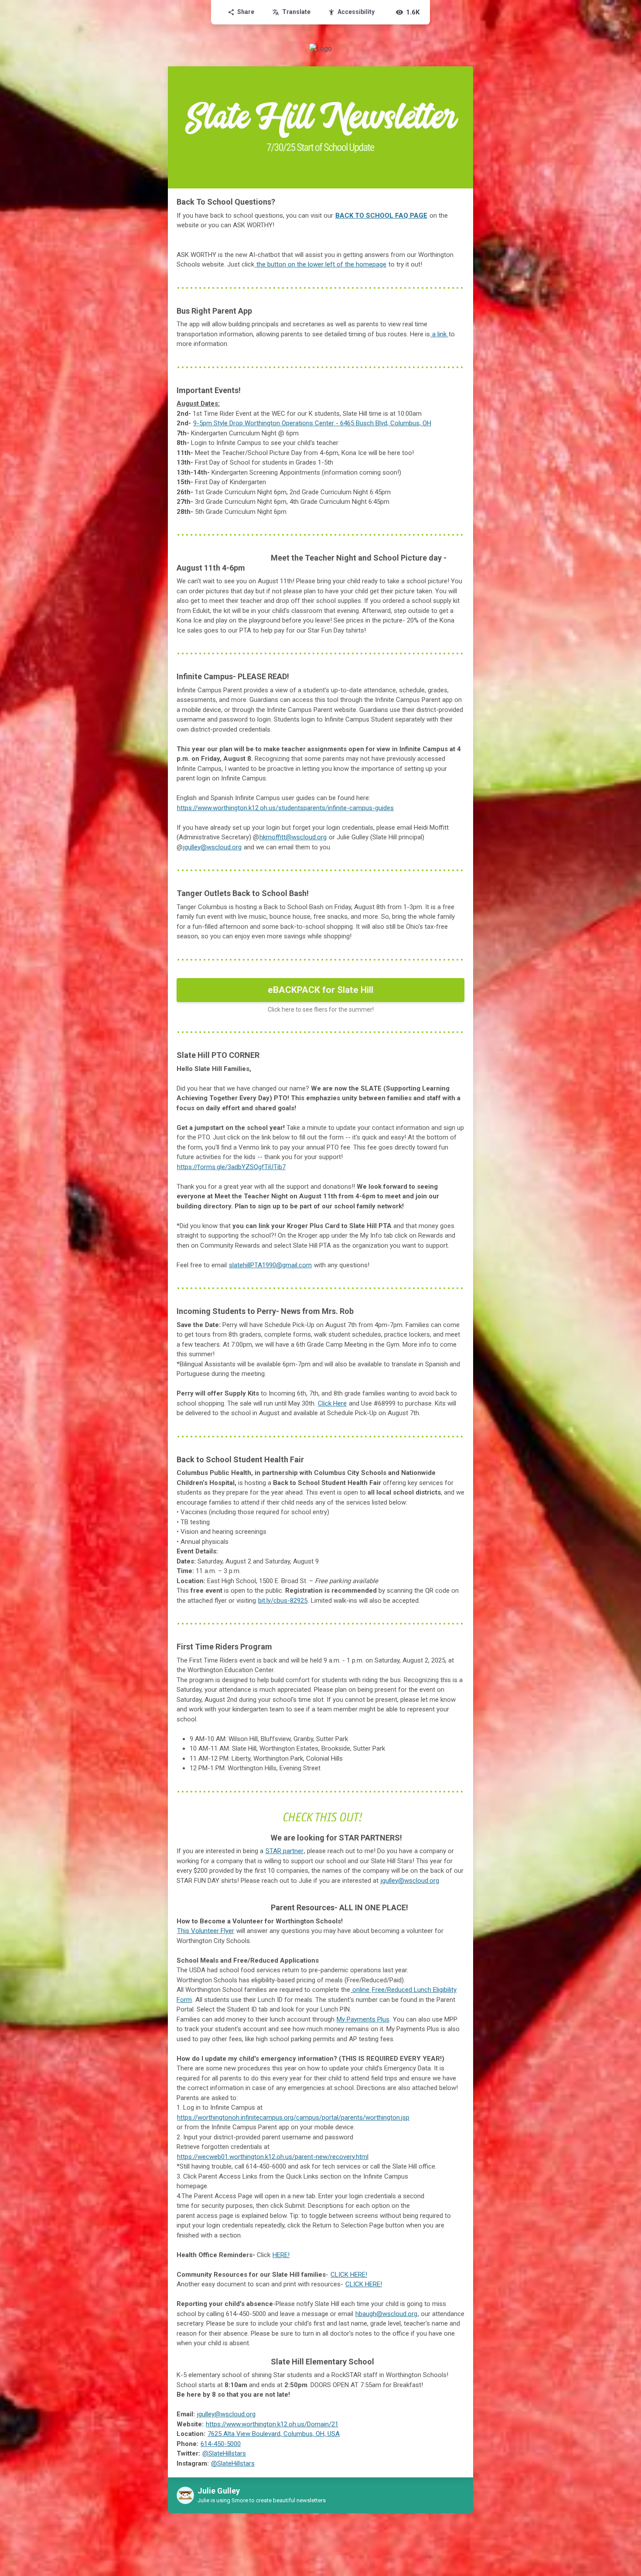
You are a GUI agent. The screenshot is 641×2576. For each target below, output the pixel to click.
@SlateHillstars (224, 2453)
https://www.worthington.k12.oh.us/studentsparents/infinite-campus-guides (285, 808)
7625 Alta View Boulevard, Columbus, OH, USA (274, 2434)
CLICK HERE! (364, 2284)
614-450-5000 (221, 2444)
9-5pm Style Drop (312, 423)
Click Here (332, 1403)
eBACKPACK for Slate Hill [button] (320, 990)
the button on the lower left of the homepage (321, 264)
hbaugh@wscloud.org (386, 2314)
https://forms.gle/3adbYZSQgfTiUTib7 (231, 1167)
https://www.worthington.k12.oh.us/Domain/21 (272, 2424)
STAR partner (285, 1851)
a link (439, 334)
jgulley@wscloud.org (212, 847)
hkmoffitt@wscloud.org (293, 837)
